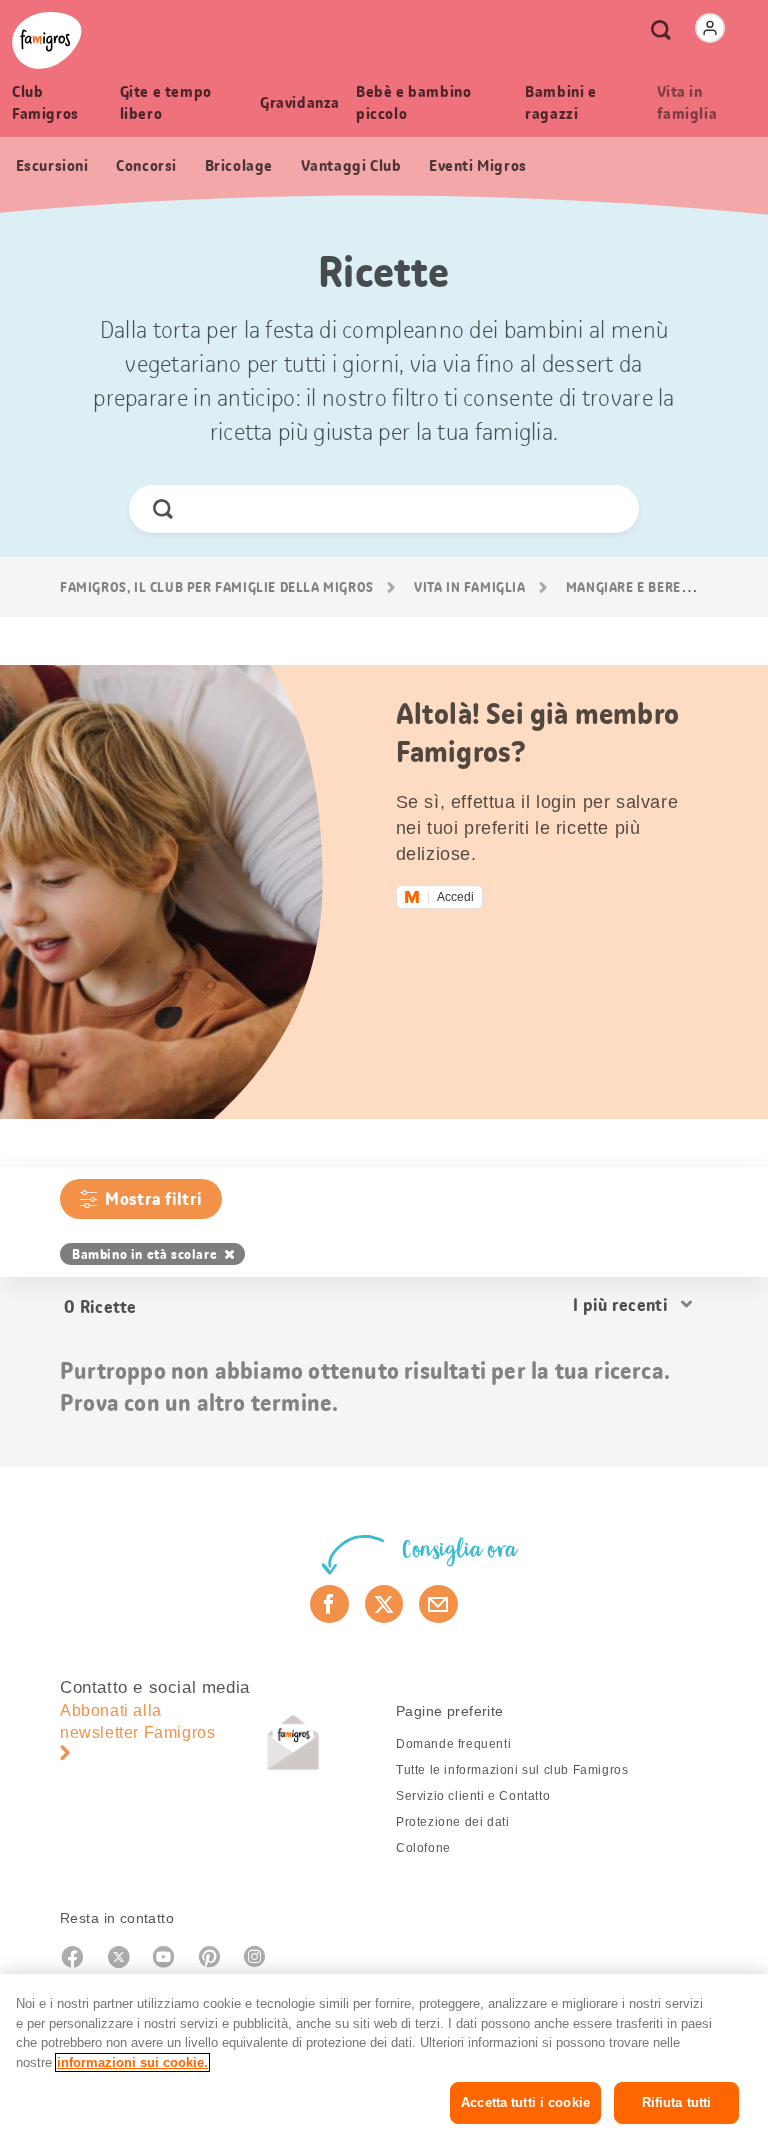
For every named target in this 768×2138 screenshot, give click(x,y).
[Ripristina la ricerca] (606, 509)
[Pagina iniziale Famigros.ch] (47, 40)
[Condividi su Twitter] (384, 1604)
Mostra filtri (153, 1199)
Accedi (455, 897)
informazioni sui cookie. (132, 2062)
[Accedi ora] (710, 28)
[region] (384, 2056)
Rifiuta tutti (677, 2102)
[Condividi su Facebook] (329, 1604)
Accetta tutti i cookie (525, 2102)
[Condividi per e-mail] (438, 1604)
